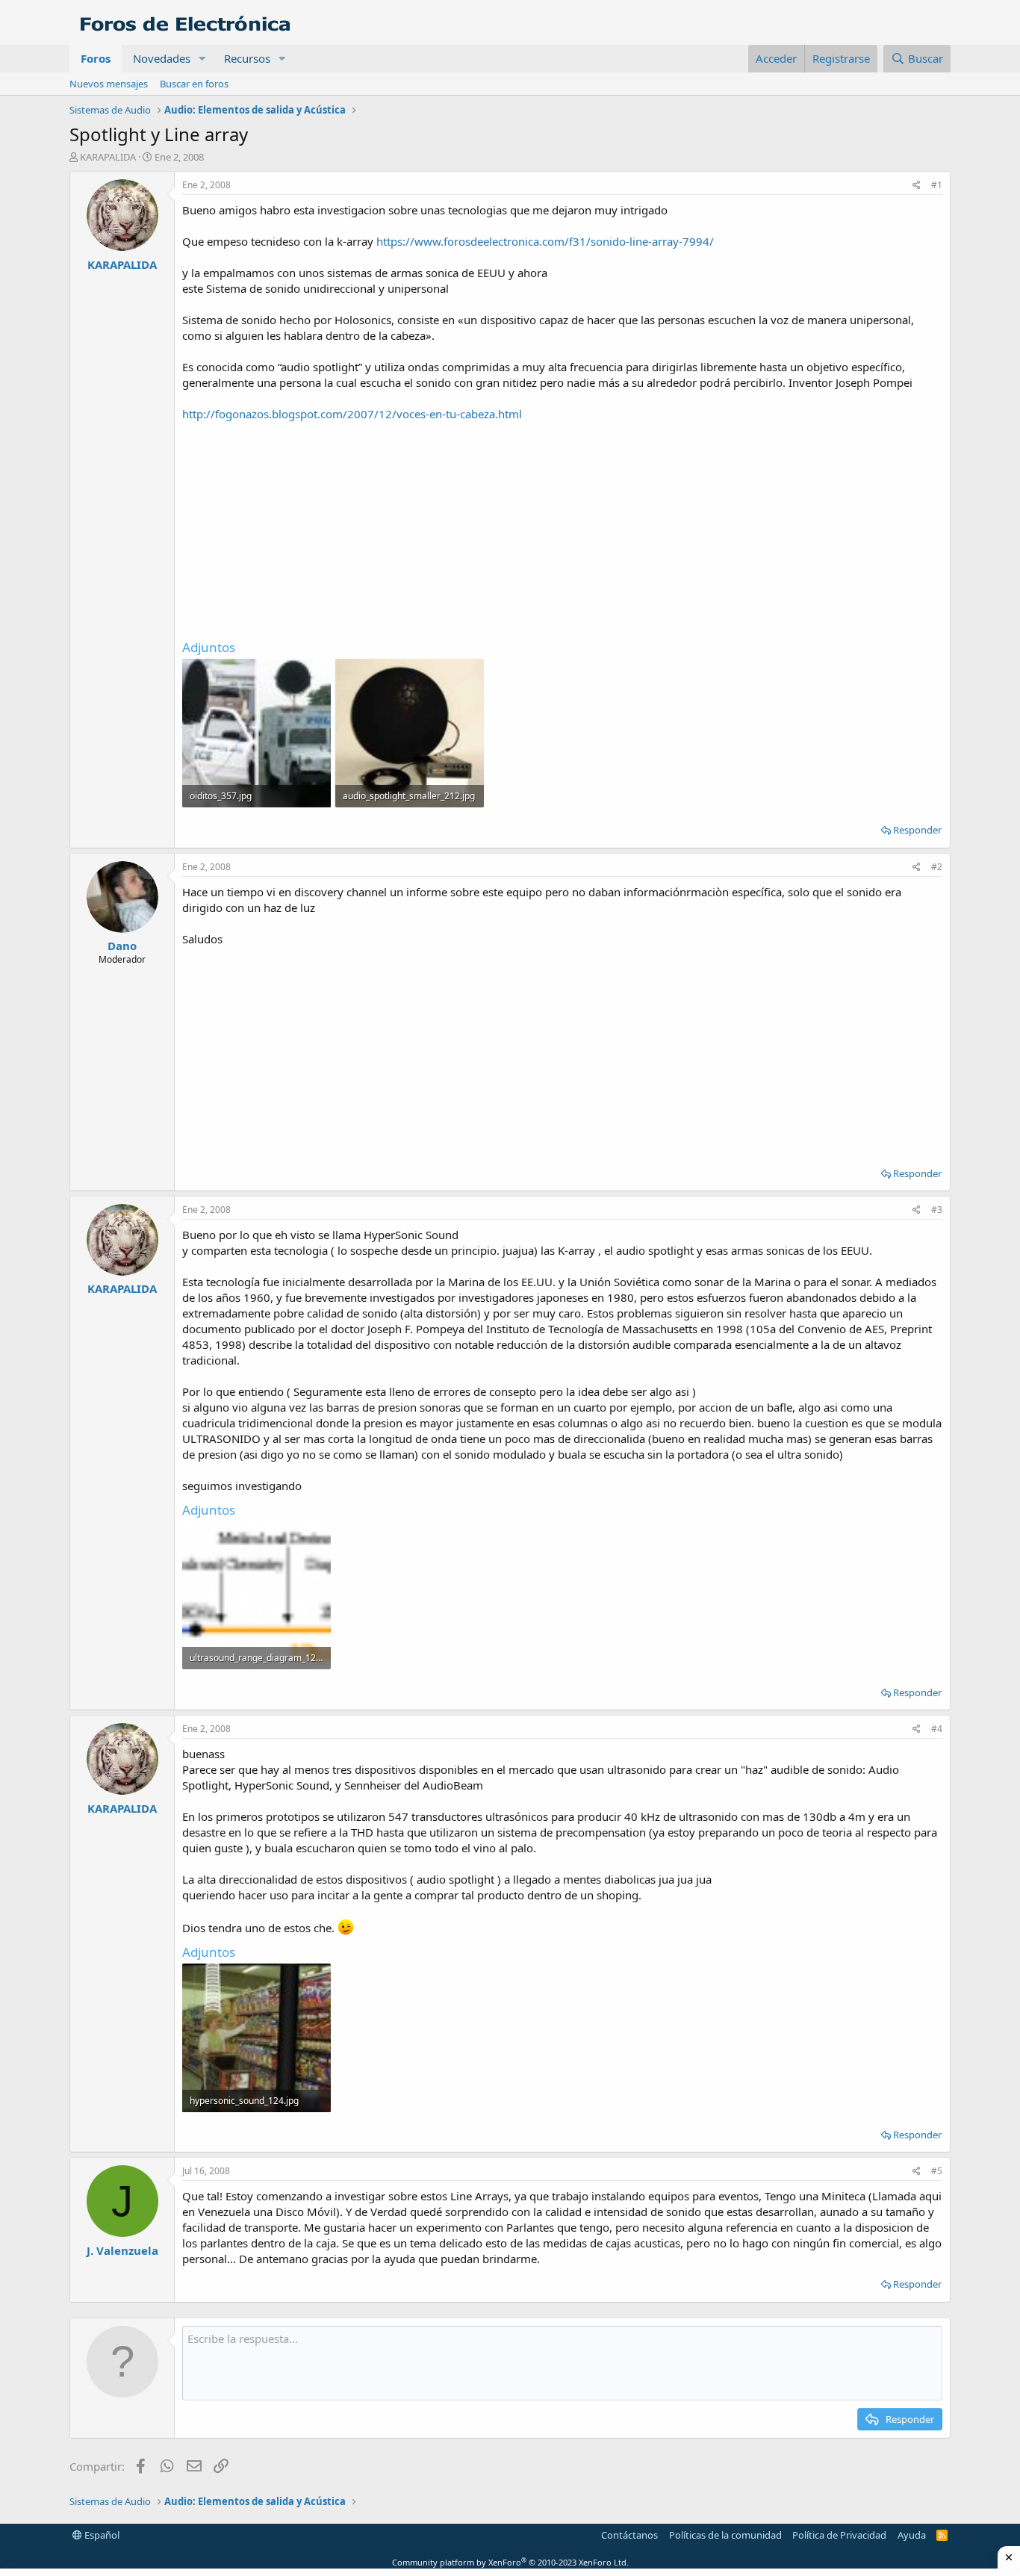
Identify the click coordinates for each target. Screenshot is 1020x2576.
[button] (202, 59)
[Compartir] (917, 186)
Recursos (247, 58)
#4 (937, 1729)
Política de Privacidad (839, 2535)
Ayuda (912, 2535)
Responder (917, 830)
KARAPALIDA (108, 157)
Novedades (162, 58)
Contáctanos (629, 2535)
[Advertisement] (562, 527)
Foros (96, 58)
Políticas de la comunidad (725, 2535)
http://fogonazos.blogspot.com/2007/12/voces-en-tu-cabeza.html (352, 414)
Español (101, 2535)
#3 (937, 1210)
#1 (937, 185)
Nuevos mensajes (109, 84)
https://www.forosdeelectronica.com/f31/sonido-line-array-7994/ (545, 241)
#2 (937, 867)
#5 (937, 2171)
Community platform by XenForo (510, 2562)
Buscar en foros (194, 84)
